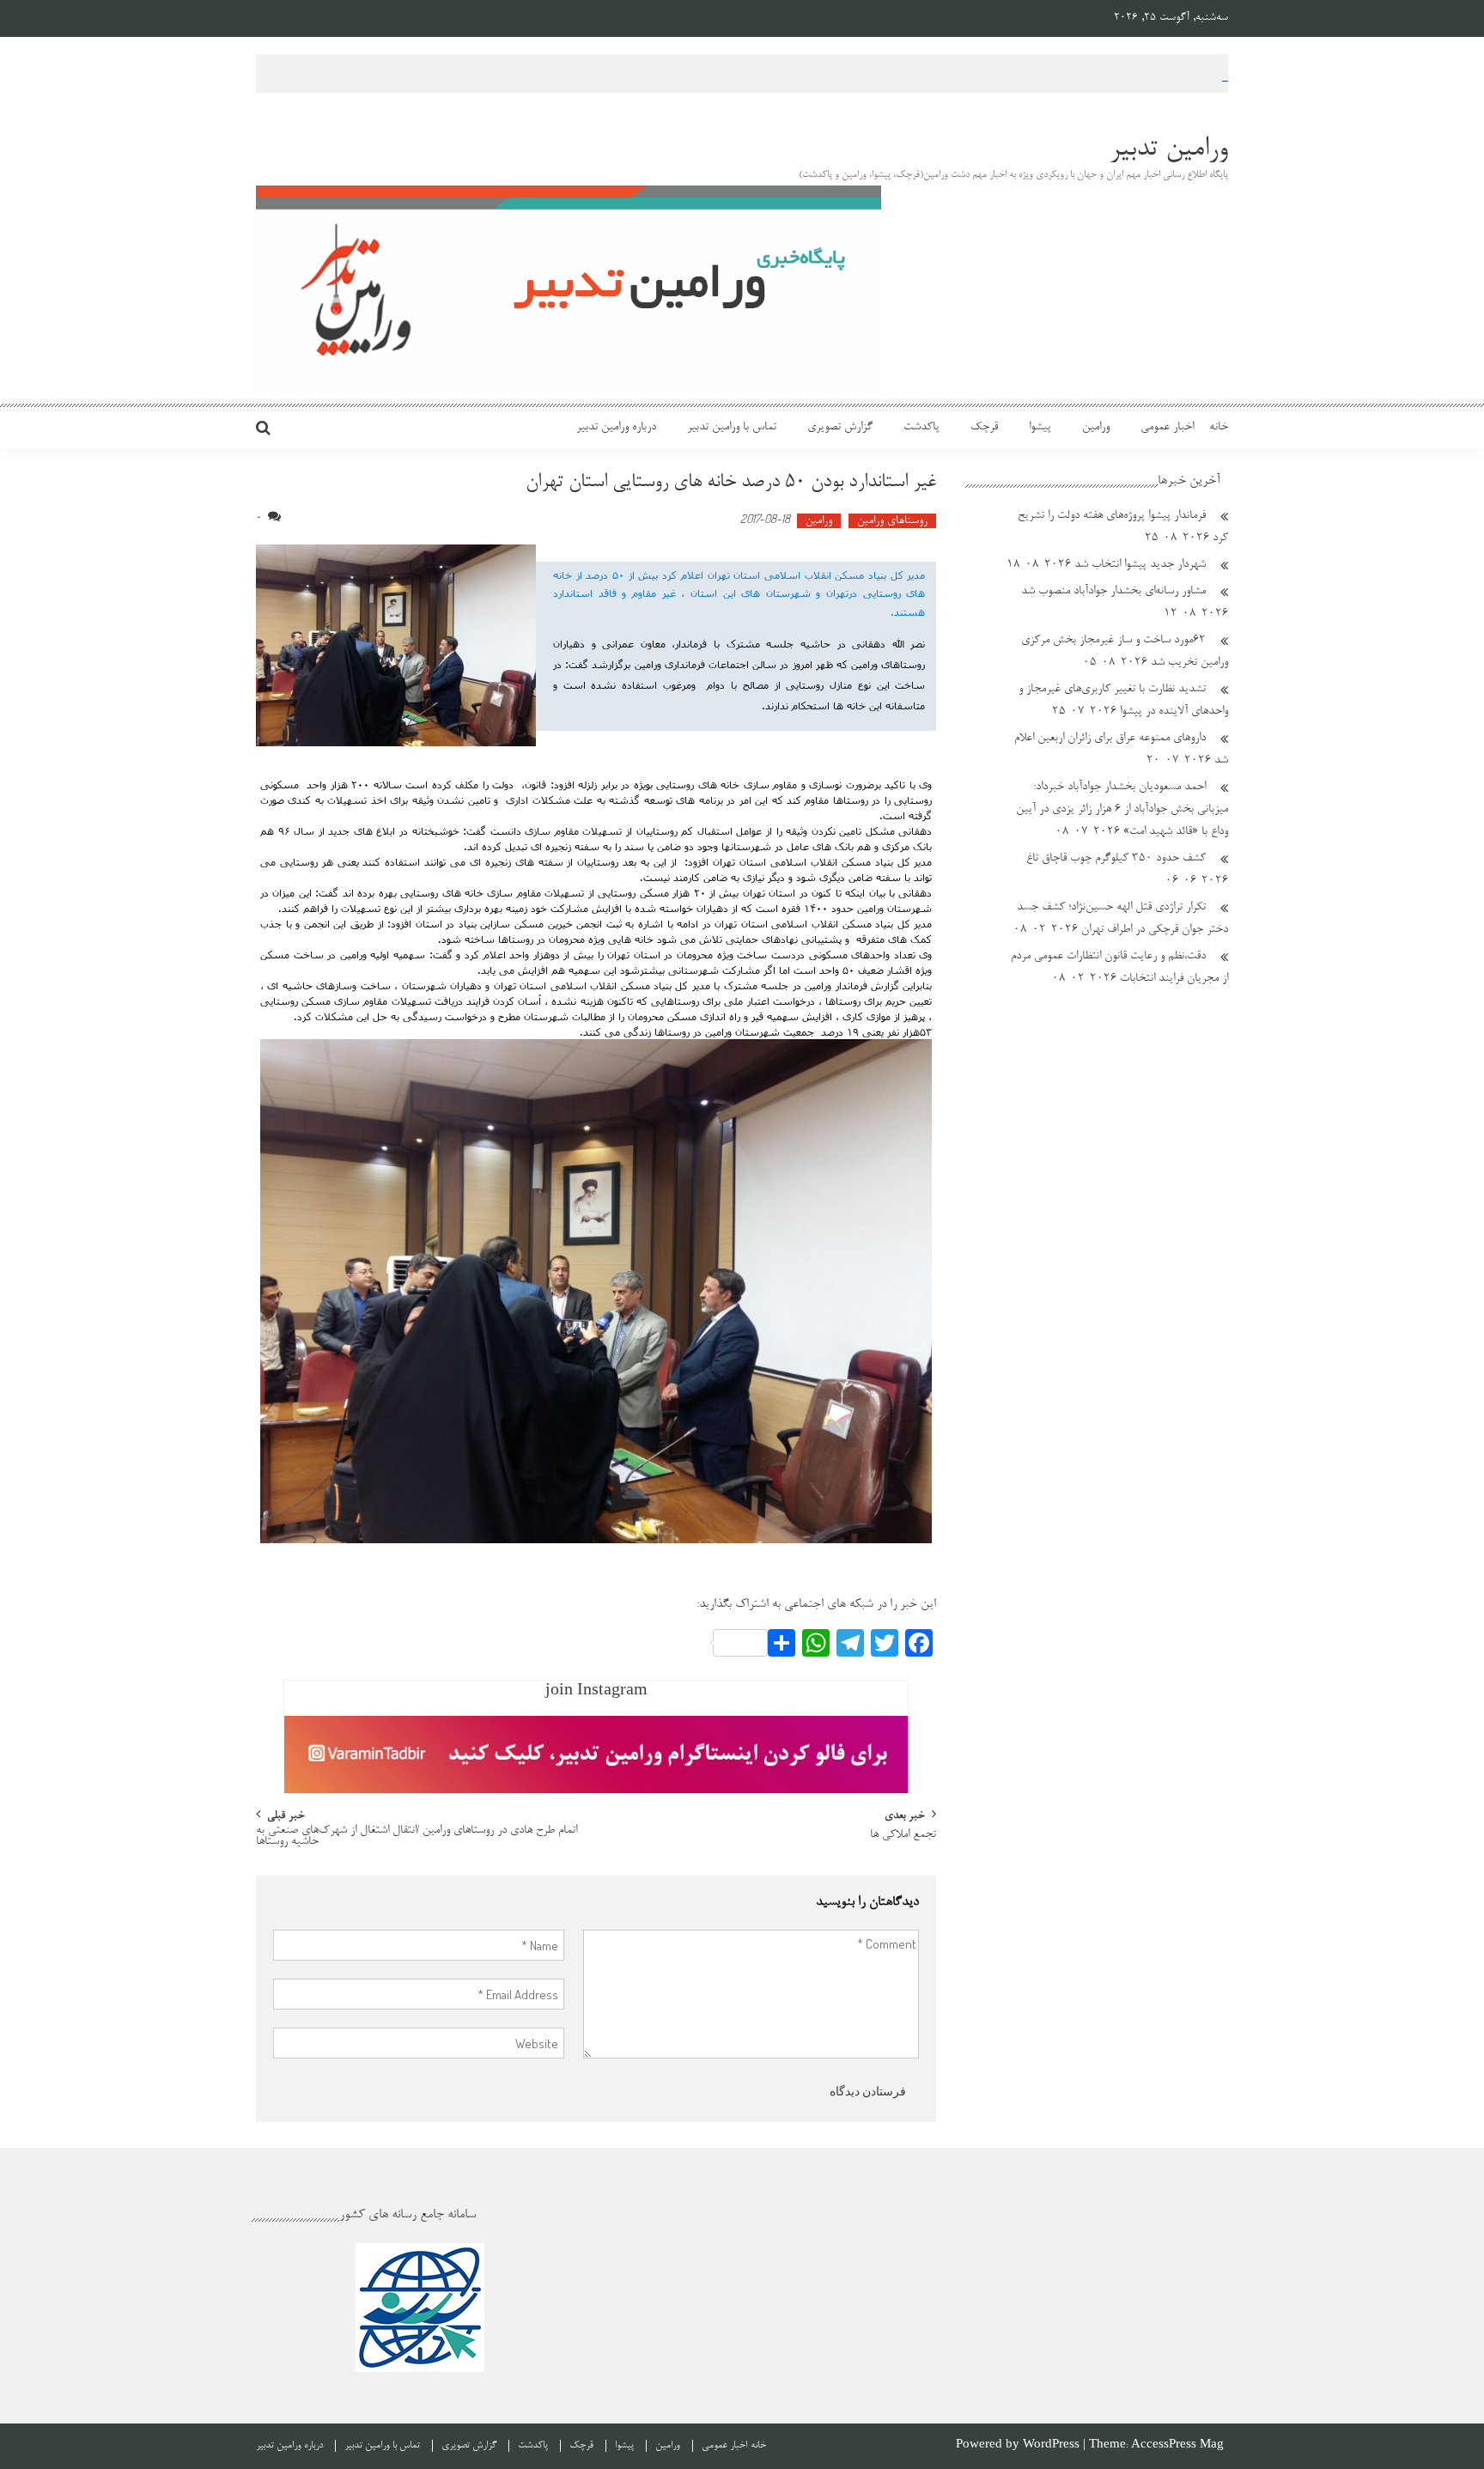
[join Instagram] (596, 1754)
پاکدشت (921, 428)
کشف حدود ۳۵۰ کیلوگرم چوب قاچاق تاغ (1116, 859)
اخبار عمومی (1167, 428)
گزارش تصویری (840, 428)
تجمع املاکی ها (903, 1836)
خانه (1219, 428)
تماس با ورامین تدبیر (732, 428)
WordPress (1053, 2445)
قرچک (984, 428)
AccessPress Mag (1177, 2445)
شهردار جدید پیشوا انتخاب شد (1140, 565)
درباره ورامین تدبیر (616, 428)
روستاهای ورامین (892, 521)
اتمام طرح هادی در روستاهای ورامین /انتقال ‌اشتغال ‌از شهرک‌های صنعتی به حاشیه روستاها (417, 1837)
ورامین (1096, 428)
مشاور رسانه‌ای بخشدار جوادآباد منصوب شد (1113, 592)
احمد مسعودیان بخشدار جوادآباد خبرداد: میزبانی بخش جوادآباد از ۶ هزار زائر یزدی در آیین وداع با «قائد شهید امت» (1122, 810)
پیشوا (1040, 428)
